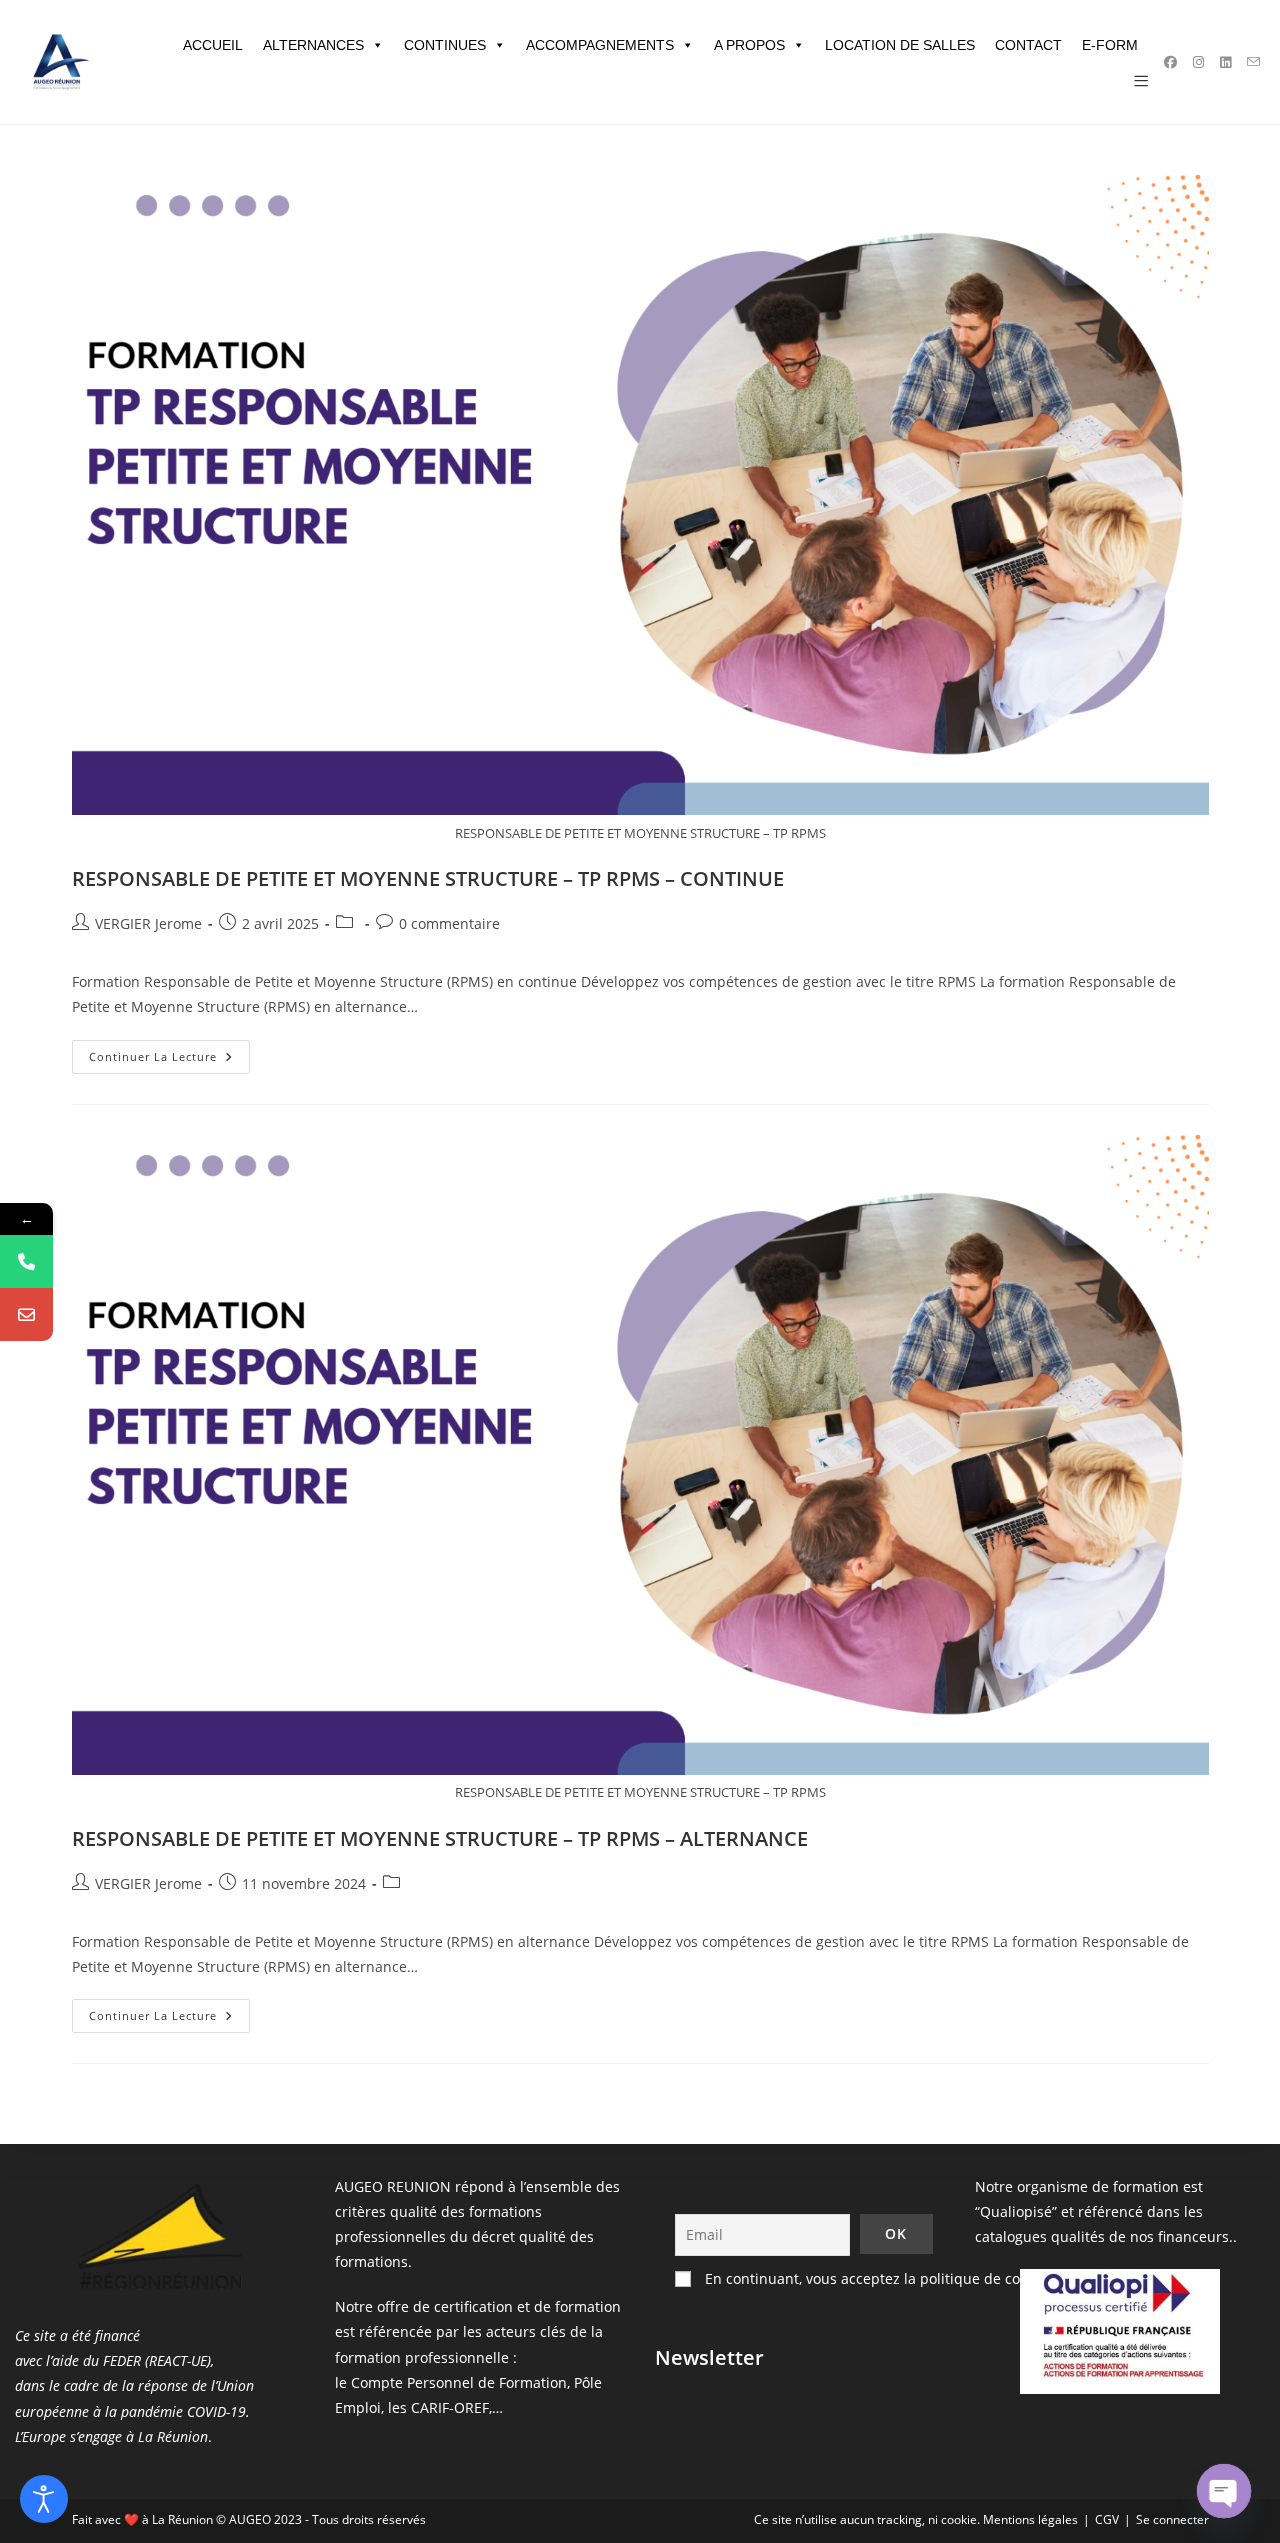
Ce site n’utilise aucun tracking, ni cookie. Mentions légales (916, 2519)
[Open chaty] (1223, 2490)
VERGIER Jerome (148, 923)
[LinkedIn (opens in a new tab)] (1225, 62)
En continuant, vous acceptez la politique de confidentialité (901, 2278)
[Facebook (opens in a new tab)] (1170, 62)
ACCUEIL (213, 45)
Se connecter (1172, 2519)
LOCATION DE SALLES (900, 45)
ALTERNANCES (313, 45)
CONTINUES (445, 45)
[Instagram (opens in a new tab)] (1198, 62)
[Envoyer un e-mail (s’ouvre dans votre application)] (1253, 62)
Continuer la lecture (169, 1060)
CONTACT (1028, 45)
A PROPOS (749, 45)
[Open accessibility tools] (44, 2499)
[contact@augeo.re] (26, 1314)
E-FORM (1110, 45)
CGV (1107, 2519)
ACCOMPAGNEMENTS (600, 45)
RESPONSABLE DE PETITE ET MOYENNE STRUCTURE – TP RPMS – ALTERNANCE (440, 1838)
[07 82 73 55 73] (26, 1261)
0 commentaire (449, 923)
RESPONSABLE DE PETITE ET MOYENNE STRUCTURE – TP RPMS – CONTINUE (428, 878)
